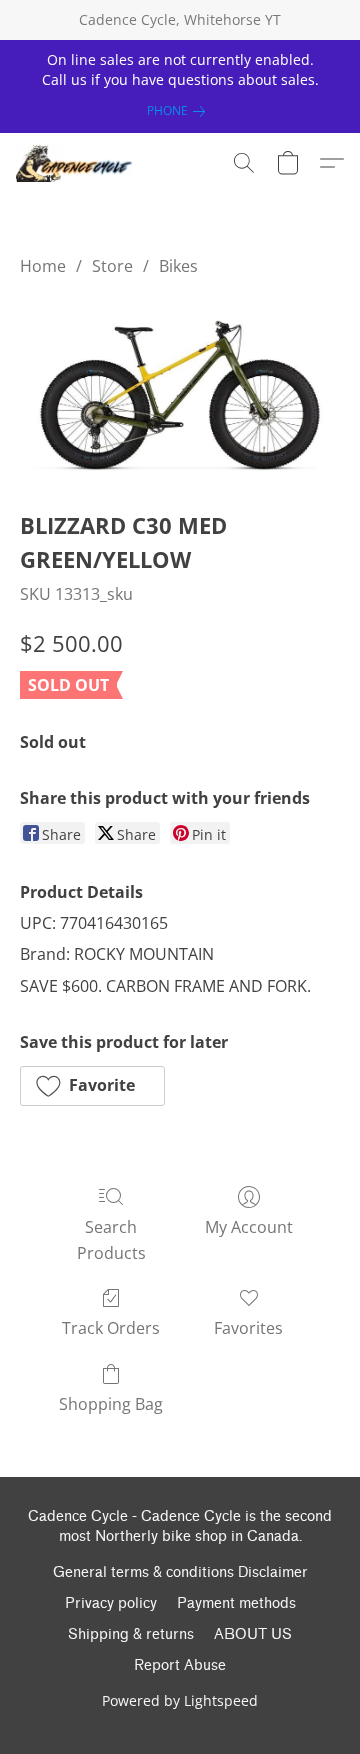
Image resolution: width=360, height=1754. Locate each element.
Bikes (178, 266)
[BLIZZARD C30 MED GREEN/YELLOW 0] (180, 389)
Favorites (248, 1328)
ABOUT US (253, 1634)
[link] (180, 111)
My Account (249, 1227)
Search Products (111, 1240)
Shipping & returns (131, 1634)
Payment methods (236, 1603)
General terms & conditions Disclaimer (180, 1572)
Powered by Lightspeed (180, 1700)
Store (112, 266)
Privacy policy (111, 1603)
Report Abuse (180, 1665)
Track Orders (111, 1328)
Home (43, 266)
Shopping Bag (111, 1404)
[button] (77, 163)
